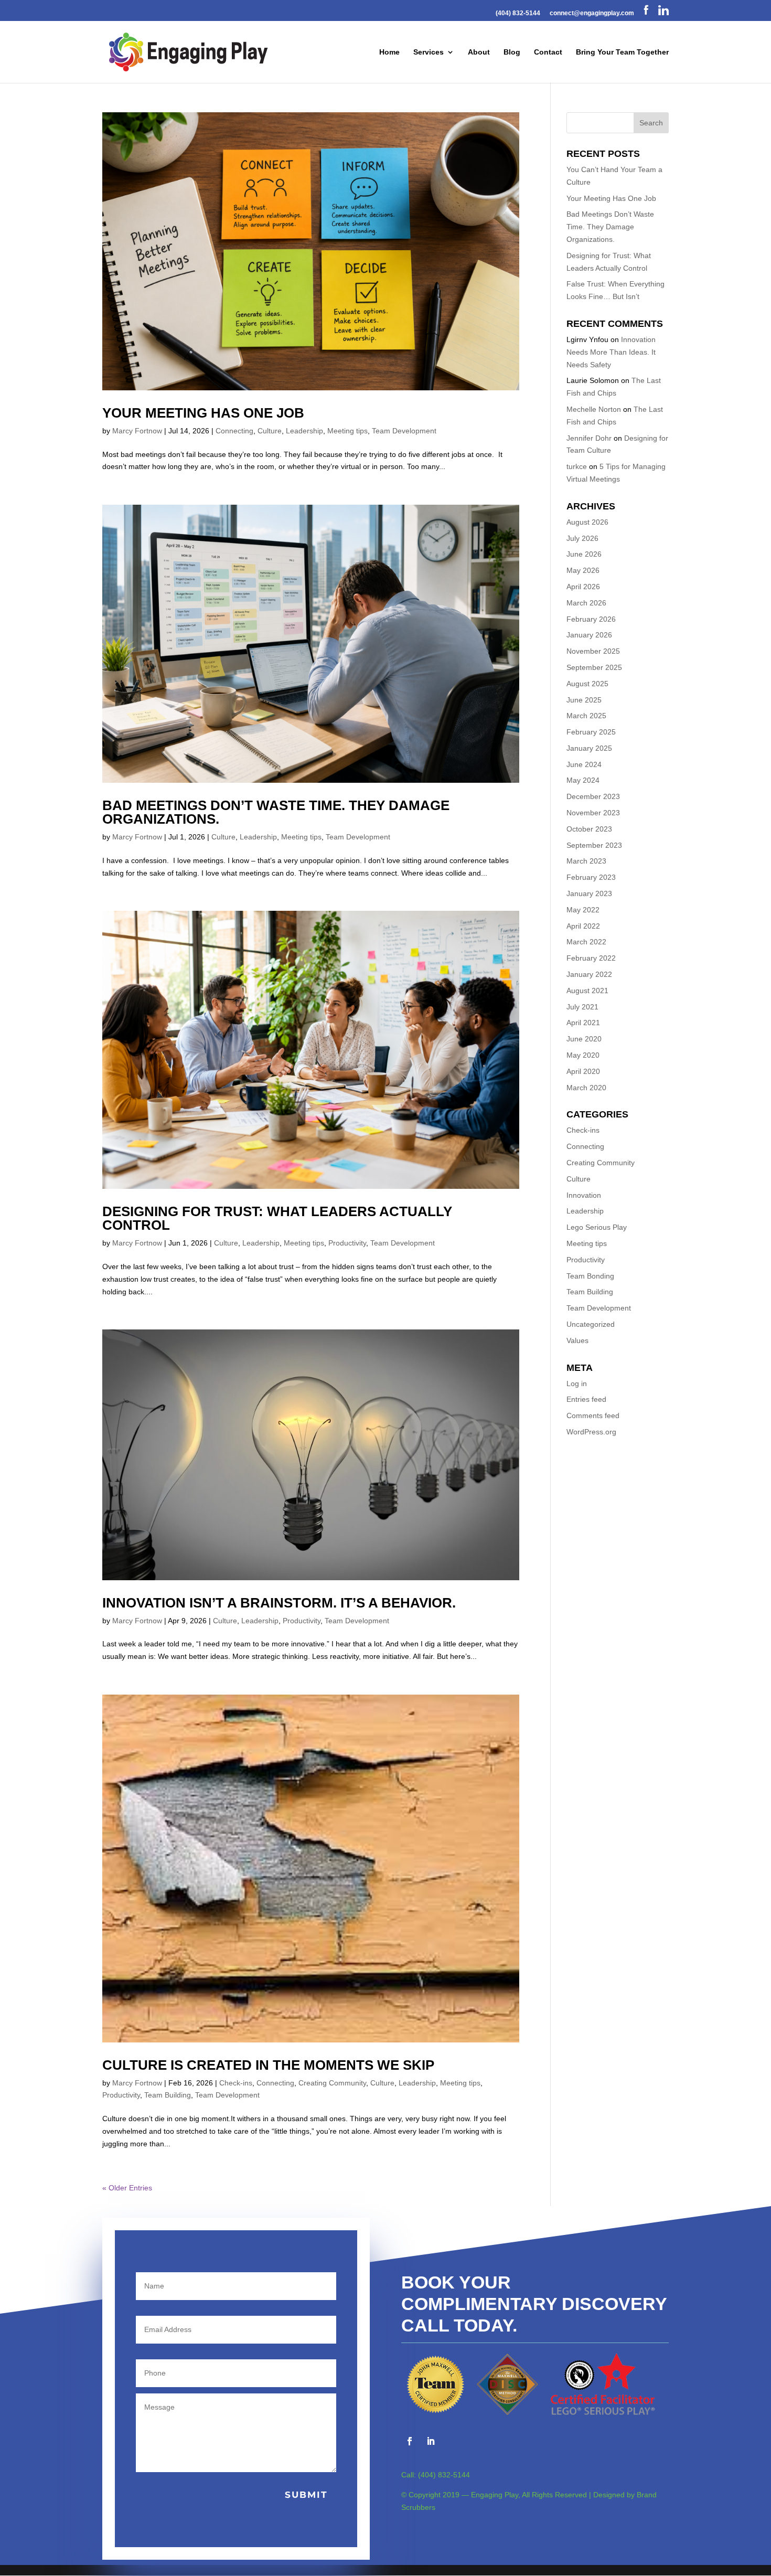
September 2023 (594, 845)
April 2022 (583, 926)
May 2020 (583, 1055)
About (479, 52)
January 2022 (589, 974)
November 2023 (593, 813)
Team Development (404, 431)
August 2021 (587, 991)
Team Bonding (590, 1276)
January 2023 (589, 893)
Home (389, 52)
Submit (306, 2495)
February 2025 (591, 732)
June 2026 (584, 554)
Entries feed (586, 1399)
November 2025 (593, 651)
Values (577, 1340)
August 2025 (587, 684)
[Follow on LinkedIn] (431, 2441)
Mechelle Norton (594, 409)
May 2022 (583, 910)
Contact (548, 52)
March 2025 (586, 716)
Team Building (168, 2095)
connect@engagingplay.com (592, 13)
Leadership (304, 431)
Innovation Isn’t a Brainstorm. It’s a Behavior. (279, 1603)
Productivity (347, 1243)
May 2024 (583, 780)
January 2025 (589, 748)
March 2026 (586, 603)
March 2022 (586, 942)
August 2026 (587, 522)
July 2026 (582, 538)
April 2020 (583, 1071)
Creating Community (332, 2083)
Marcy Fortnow (137, 431)
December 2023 (593, 796)
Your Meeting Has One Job (203, 413)
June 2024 (584, 764)
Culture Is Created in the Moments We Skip (268, 2065)
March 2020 (586, 1088)
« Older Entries (127, 2188)
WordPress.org (591, 1432)
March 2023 (586, 861)
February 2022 (591, 958)
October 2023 (589, 829)
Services (429, 52)
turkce (577, 466)
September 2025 (594, 667)
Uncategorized (591, 1324)
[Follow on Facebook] (410, 2441)
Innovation (584, 1195)
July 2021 (582, 1007)
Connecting (234, 431)
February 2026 (591, 619)
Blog (512, 52)
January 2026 (589, 635)
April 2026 (583, 587)
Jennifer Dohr (589, 438)
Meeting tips (347, 431)
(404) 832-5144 (518, 13)
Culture (270, 431)
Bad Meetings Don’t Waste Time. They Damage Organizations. (276, 812)
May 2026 (583, 570)
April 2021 (583, 1023)
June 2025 (584, 700)
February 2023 (591, 877)
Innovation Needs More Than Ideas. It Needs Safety (611, 352)
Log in (577, 1383)
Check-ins (236, 2083)
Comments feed (593, 1415)
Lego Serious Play (597, 1227)
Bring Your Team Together (622, 52)
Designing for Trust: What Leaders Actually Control (277, 1218)
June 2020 (584, 1039)
